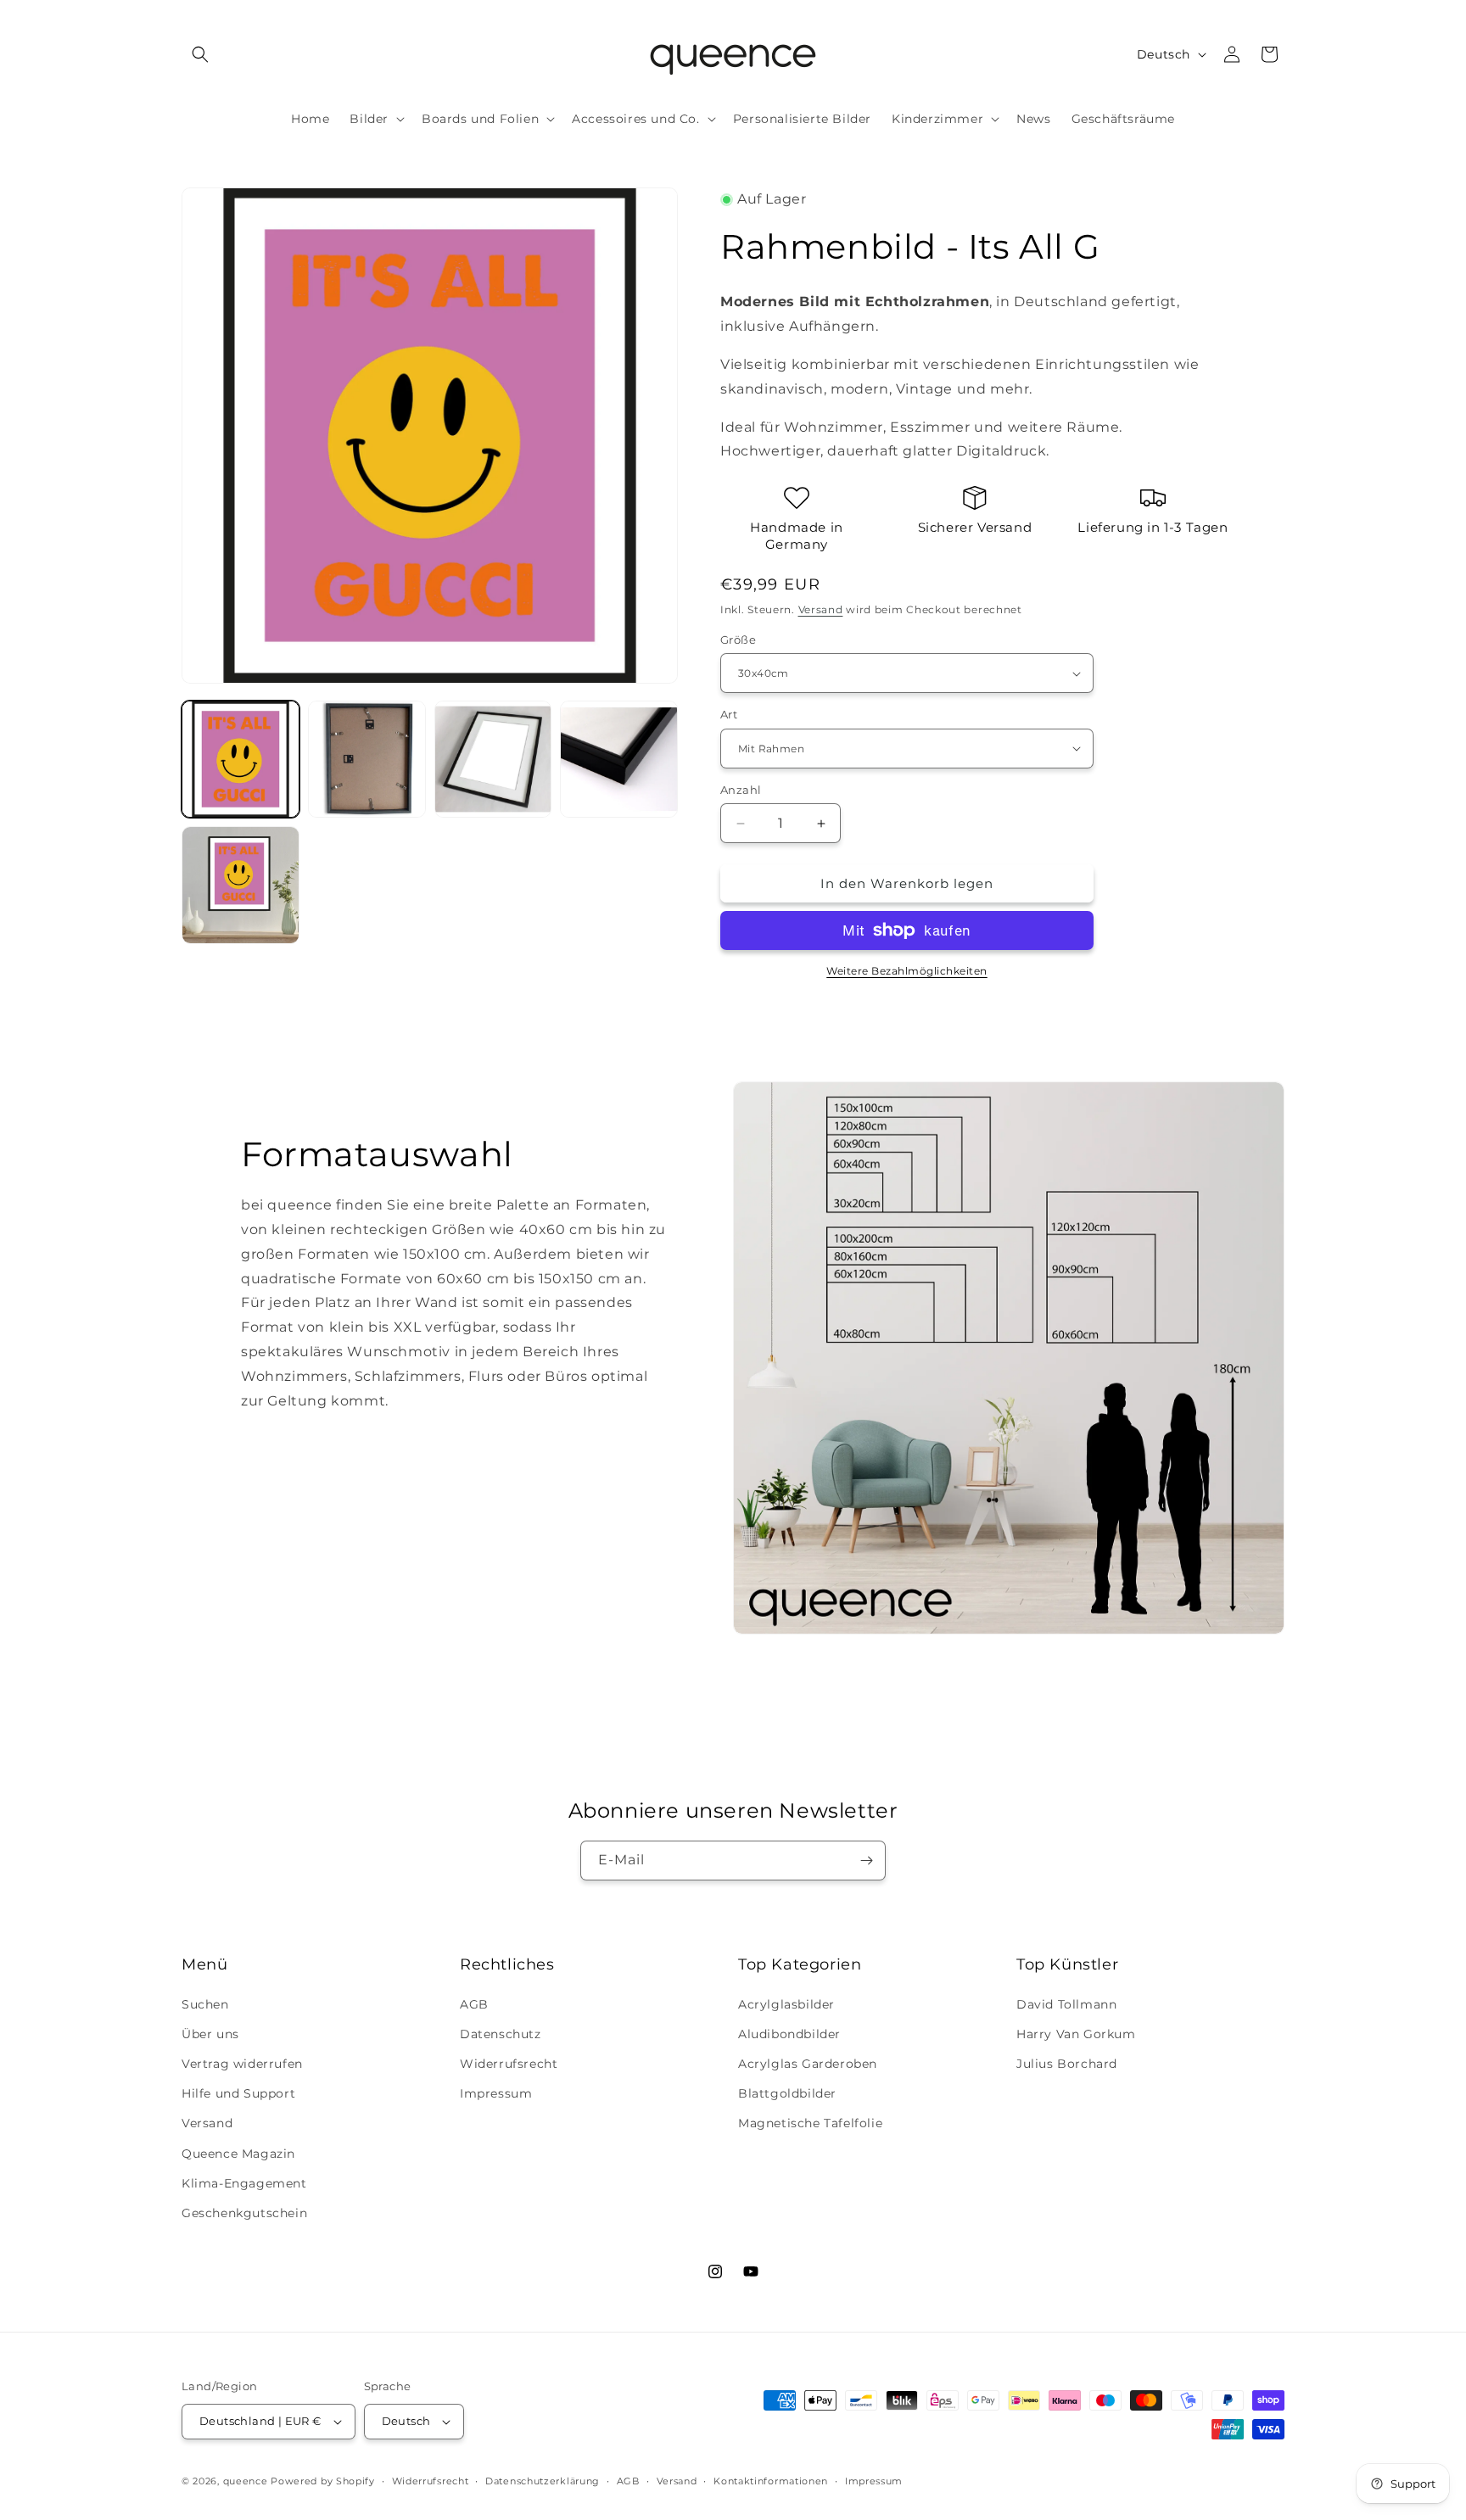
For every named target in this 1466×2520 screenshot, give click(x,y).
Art (729, 714)
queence (246, 2481)
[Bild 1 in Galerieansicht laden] (241, 760)
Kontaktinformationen (771, 2481)
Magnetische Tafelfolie (810, 2123)
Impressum (496, 2093)
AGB (474, 2004)
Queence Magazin (238, 2154)
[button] (200, 54)
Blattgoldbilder (787, 2093)
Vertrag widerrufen (242, 2064)
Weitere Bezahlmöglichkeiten (907, 971)
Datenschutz (501, 2034)
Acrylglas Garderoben (808, 2064)
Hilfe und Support (238, 2093)
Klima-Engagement (244, 2183)
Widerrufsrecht (509, 2064)
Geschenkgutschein (244, 2213)
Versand (821, 609)
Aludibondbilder (789, 2034)
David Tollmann (1066, 2004)
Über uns (210, 2034)
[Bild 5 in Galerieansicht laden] (241, 885)
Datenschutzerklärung (543, 2481)
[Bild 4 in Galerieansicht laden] (619, 760)
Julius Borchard (1067, 2064)
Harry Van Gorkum (1076, 2034)
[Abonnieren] (866, 1861)
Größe (738, 640)
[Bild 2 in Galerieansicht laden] (367, 760)
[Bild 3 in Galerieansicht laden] (493, 760)
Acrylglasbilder (786, 2004)
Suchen (205, 2004)
